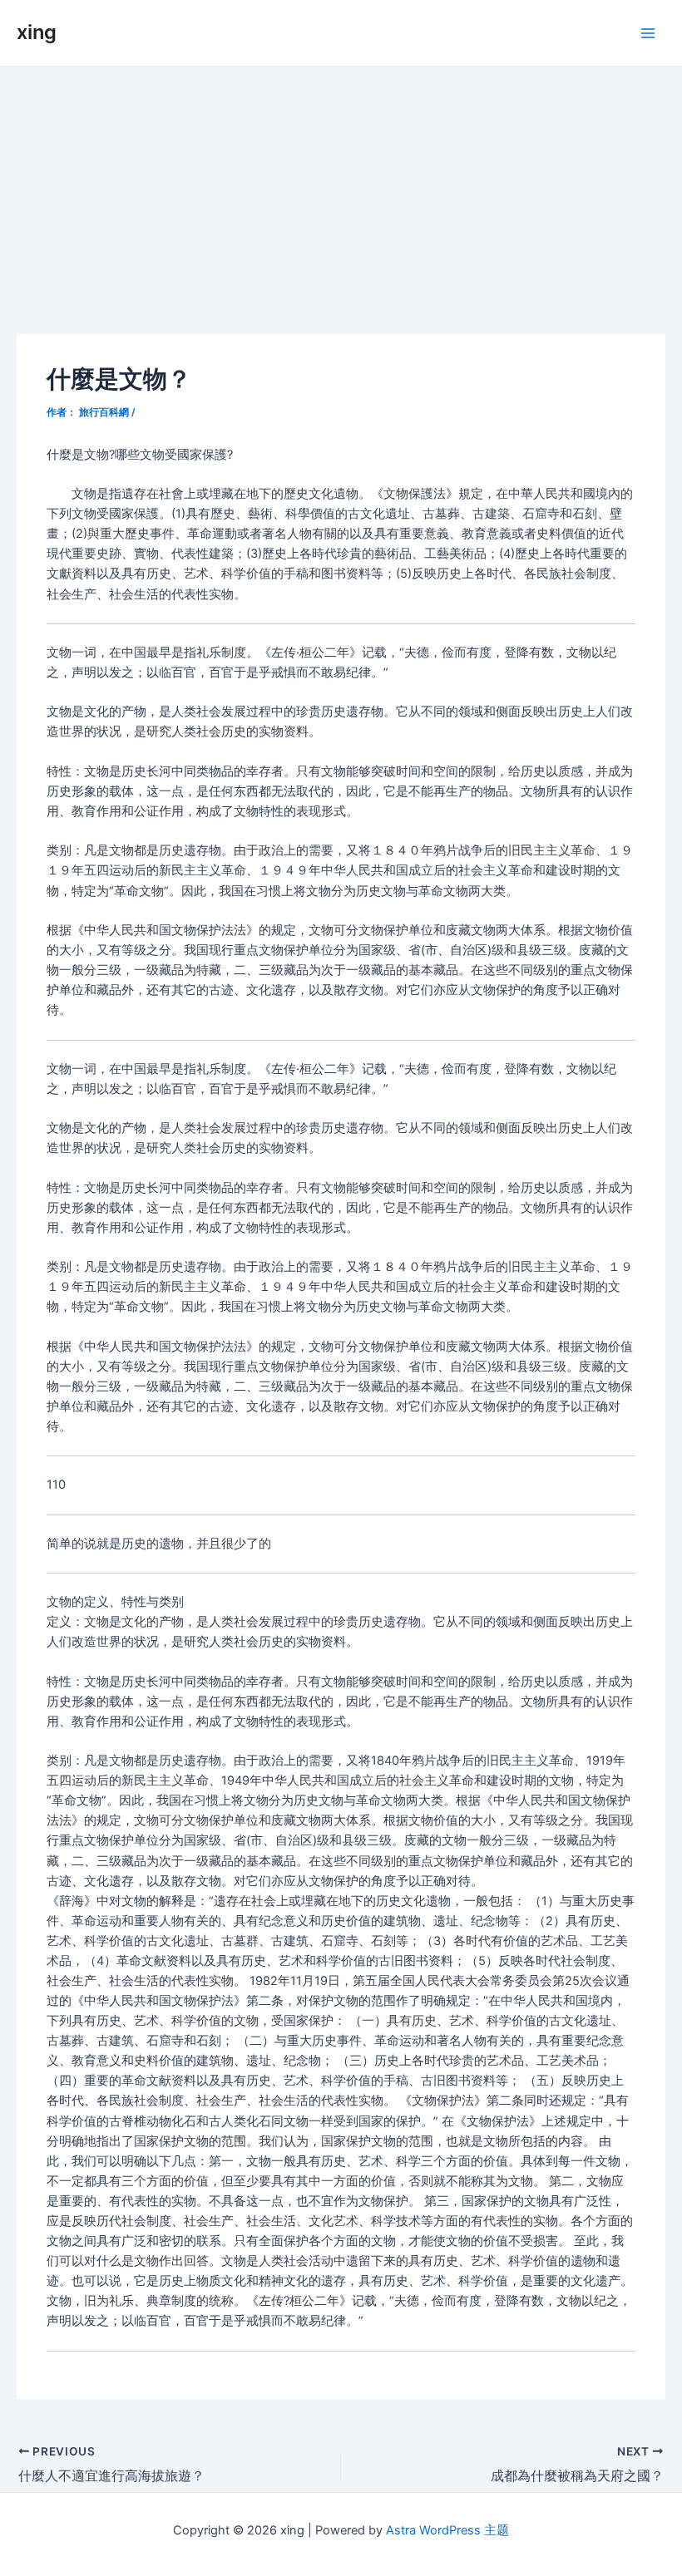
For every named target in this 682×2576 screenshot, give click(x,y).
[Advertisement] (341, 191)
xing (37, 32)
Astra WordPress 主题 (447, 2530)
